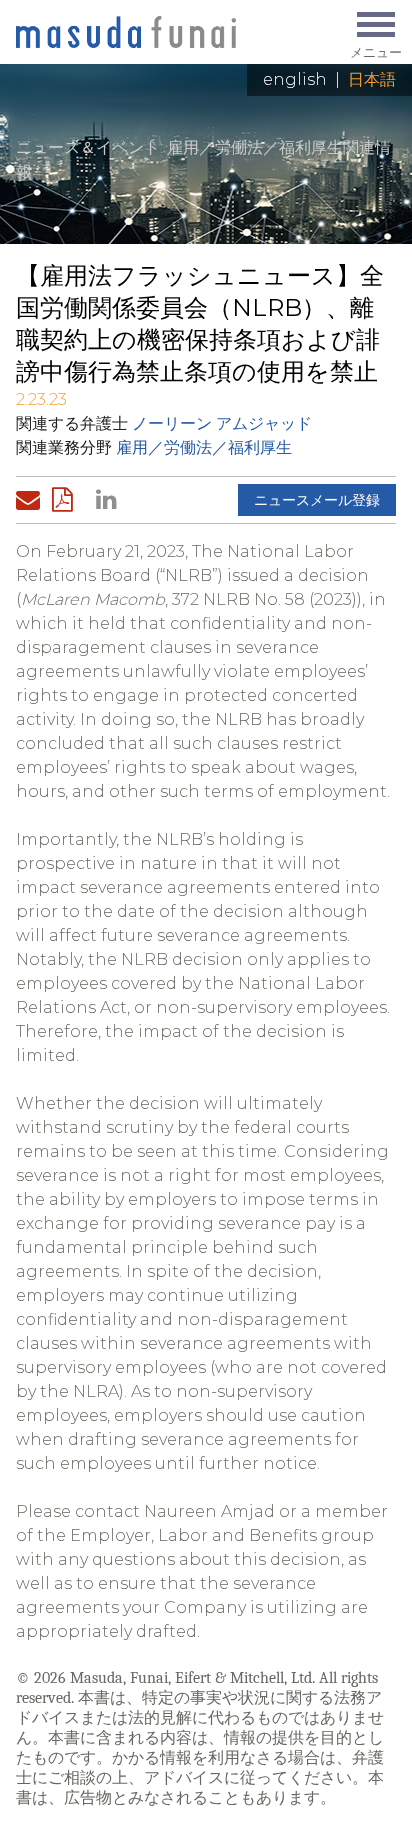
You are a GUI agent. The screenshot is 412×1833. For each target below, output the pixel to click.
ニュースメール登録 (317, 500)
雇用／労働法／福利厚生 (204, 447)
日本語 (372, 79)
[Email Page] (32, 500)
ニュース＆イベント (88, 147)
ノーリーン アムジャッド (222, 423)
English (295, 79)
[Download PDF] (68, 500)
